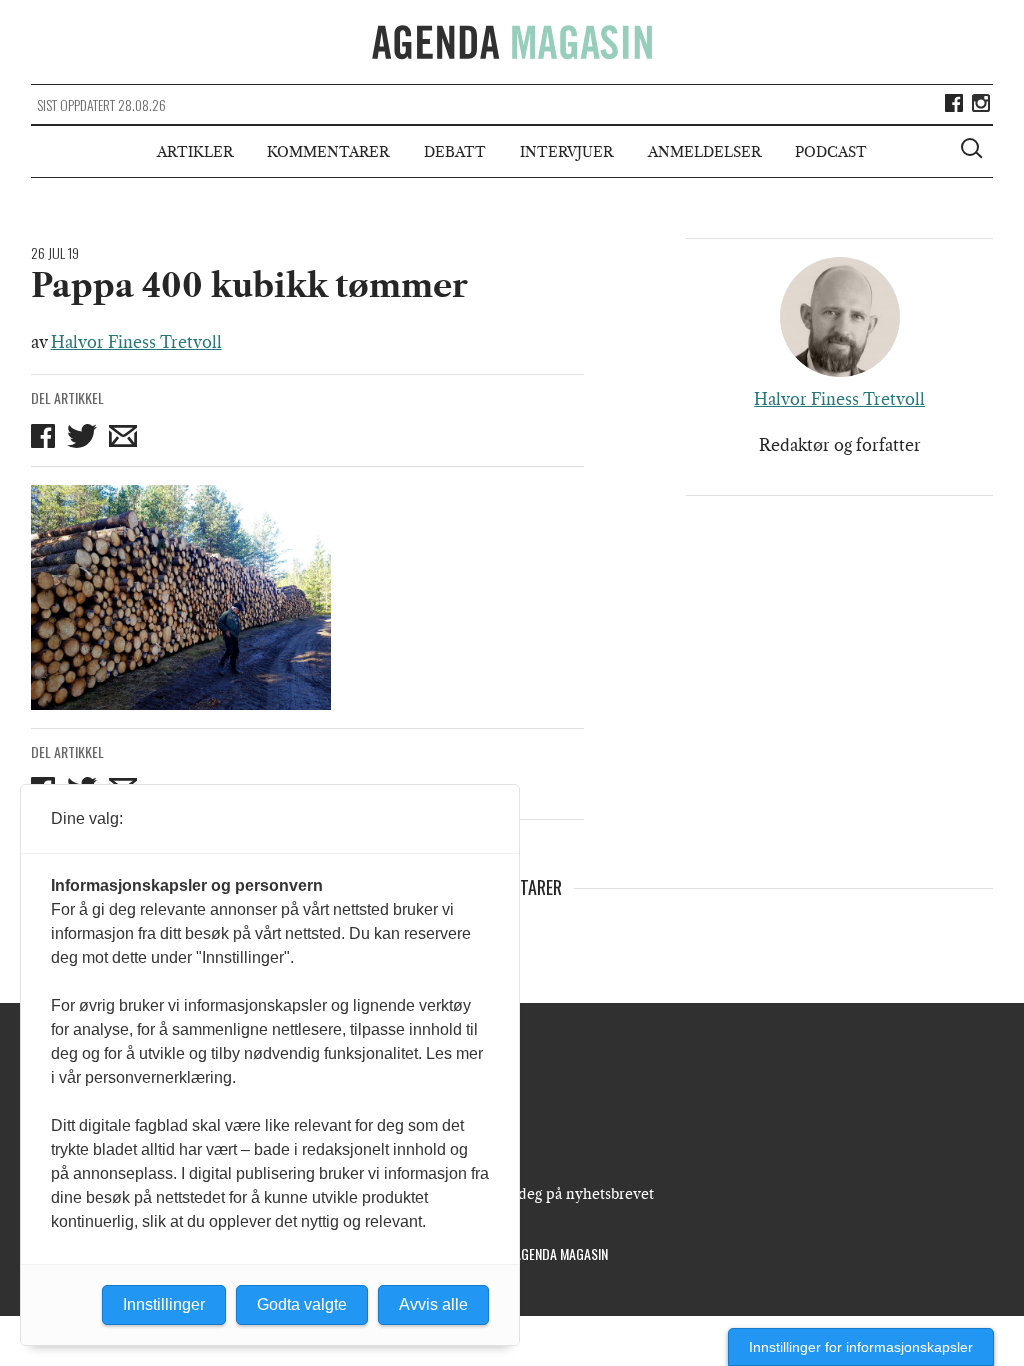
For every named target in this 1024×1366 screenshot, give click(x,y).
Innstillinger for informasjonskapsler (861, 1347)
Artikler (195, 152)
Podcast (831, 152)
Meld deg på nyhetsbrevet (566, 1194)
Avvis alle (433, 1304)
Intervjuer (566, 152)
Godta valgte (302, 1304)
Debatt (455, 152)
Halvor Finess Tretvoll (136, 342)
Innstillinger (164, 1304)
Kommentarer (328, 152)
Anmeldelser (704, 152)
